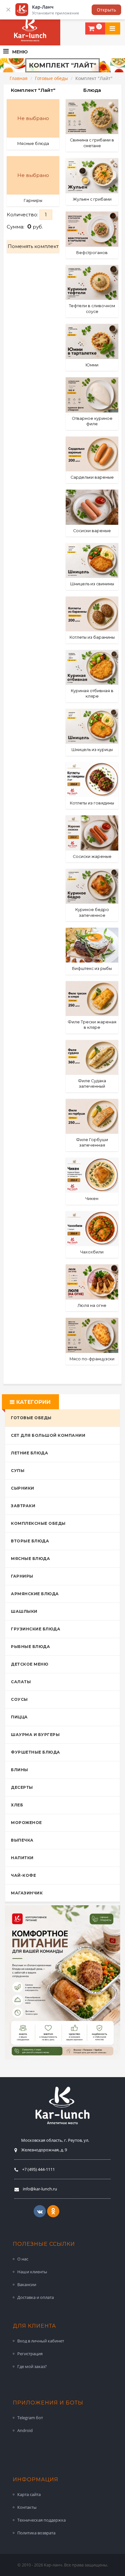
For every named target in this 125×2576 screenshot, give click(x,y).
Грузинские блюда (36, 1629)
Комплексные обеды (38, 1523)
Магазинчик (27, 1893)
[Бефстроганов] (92, 229)
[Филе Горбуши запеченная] (92, 1116)
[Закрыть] (8, 10)
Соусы (19, 1699)
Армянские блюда (35, 1594)
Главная (19, 78)
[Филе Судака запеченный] (92, 1057)
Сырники (23, 1488)
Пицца (19, 1717)
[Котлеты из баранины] (92, 614)
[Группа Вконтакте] (40, 2211)
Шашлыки (24, 1611)
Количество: (23, 215)
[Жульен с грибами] (92, 176)
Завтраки (23, 1506)
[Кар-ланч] (30, 30)
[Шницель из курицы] (92, 726)
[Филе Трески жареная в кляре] (92, 999)
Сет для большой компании (48, 1435)
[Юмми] (92, 341)
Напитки (22, 1858)
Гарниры (22, 1576)
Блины (20, 1770)
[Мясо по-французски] (92, 1335)
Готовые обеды (51, 78)
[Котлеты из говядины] (92, 780)
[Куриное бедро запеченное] (92, 886)
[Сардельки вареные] (92, 454)
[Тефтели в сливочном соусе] (92, 282)
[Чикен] (92, 1175)
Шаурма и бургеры (35, 1735)
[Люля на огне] (92, 1282)
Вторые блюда (30, 1541)
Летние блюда (29, 1453)
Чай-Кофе (23, 1875)
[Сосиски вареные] (92, 507)
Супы (18, 1471)
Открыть (106, 10)
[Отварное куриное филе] (92, 395)
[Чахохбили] (92, 1229)
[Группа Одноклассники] (53, 2211)
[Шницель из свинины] (92, 560)
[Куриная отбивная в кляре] (92, 667)
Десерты (22, 1787)
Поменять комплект (33, 246)
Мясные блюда (30, 1559)
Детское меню (29, 1664)
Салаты (21, 1682)
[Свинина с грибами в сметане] (92, 117)
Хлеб (17, 1805)
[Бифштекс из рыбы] (92, 945)
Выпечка (22, 1840)
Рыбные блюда (30, 1647)
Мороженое (26, 1823)
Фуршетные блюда (36, 1752)
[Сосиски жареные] (92, 833)
